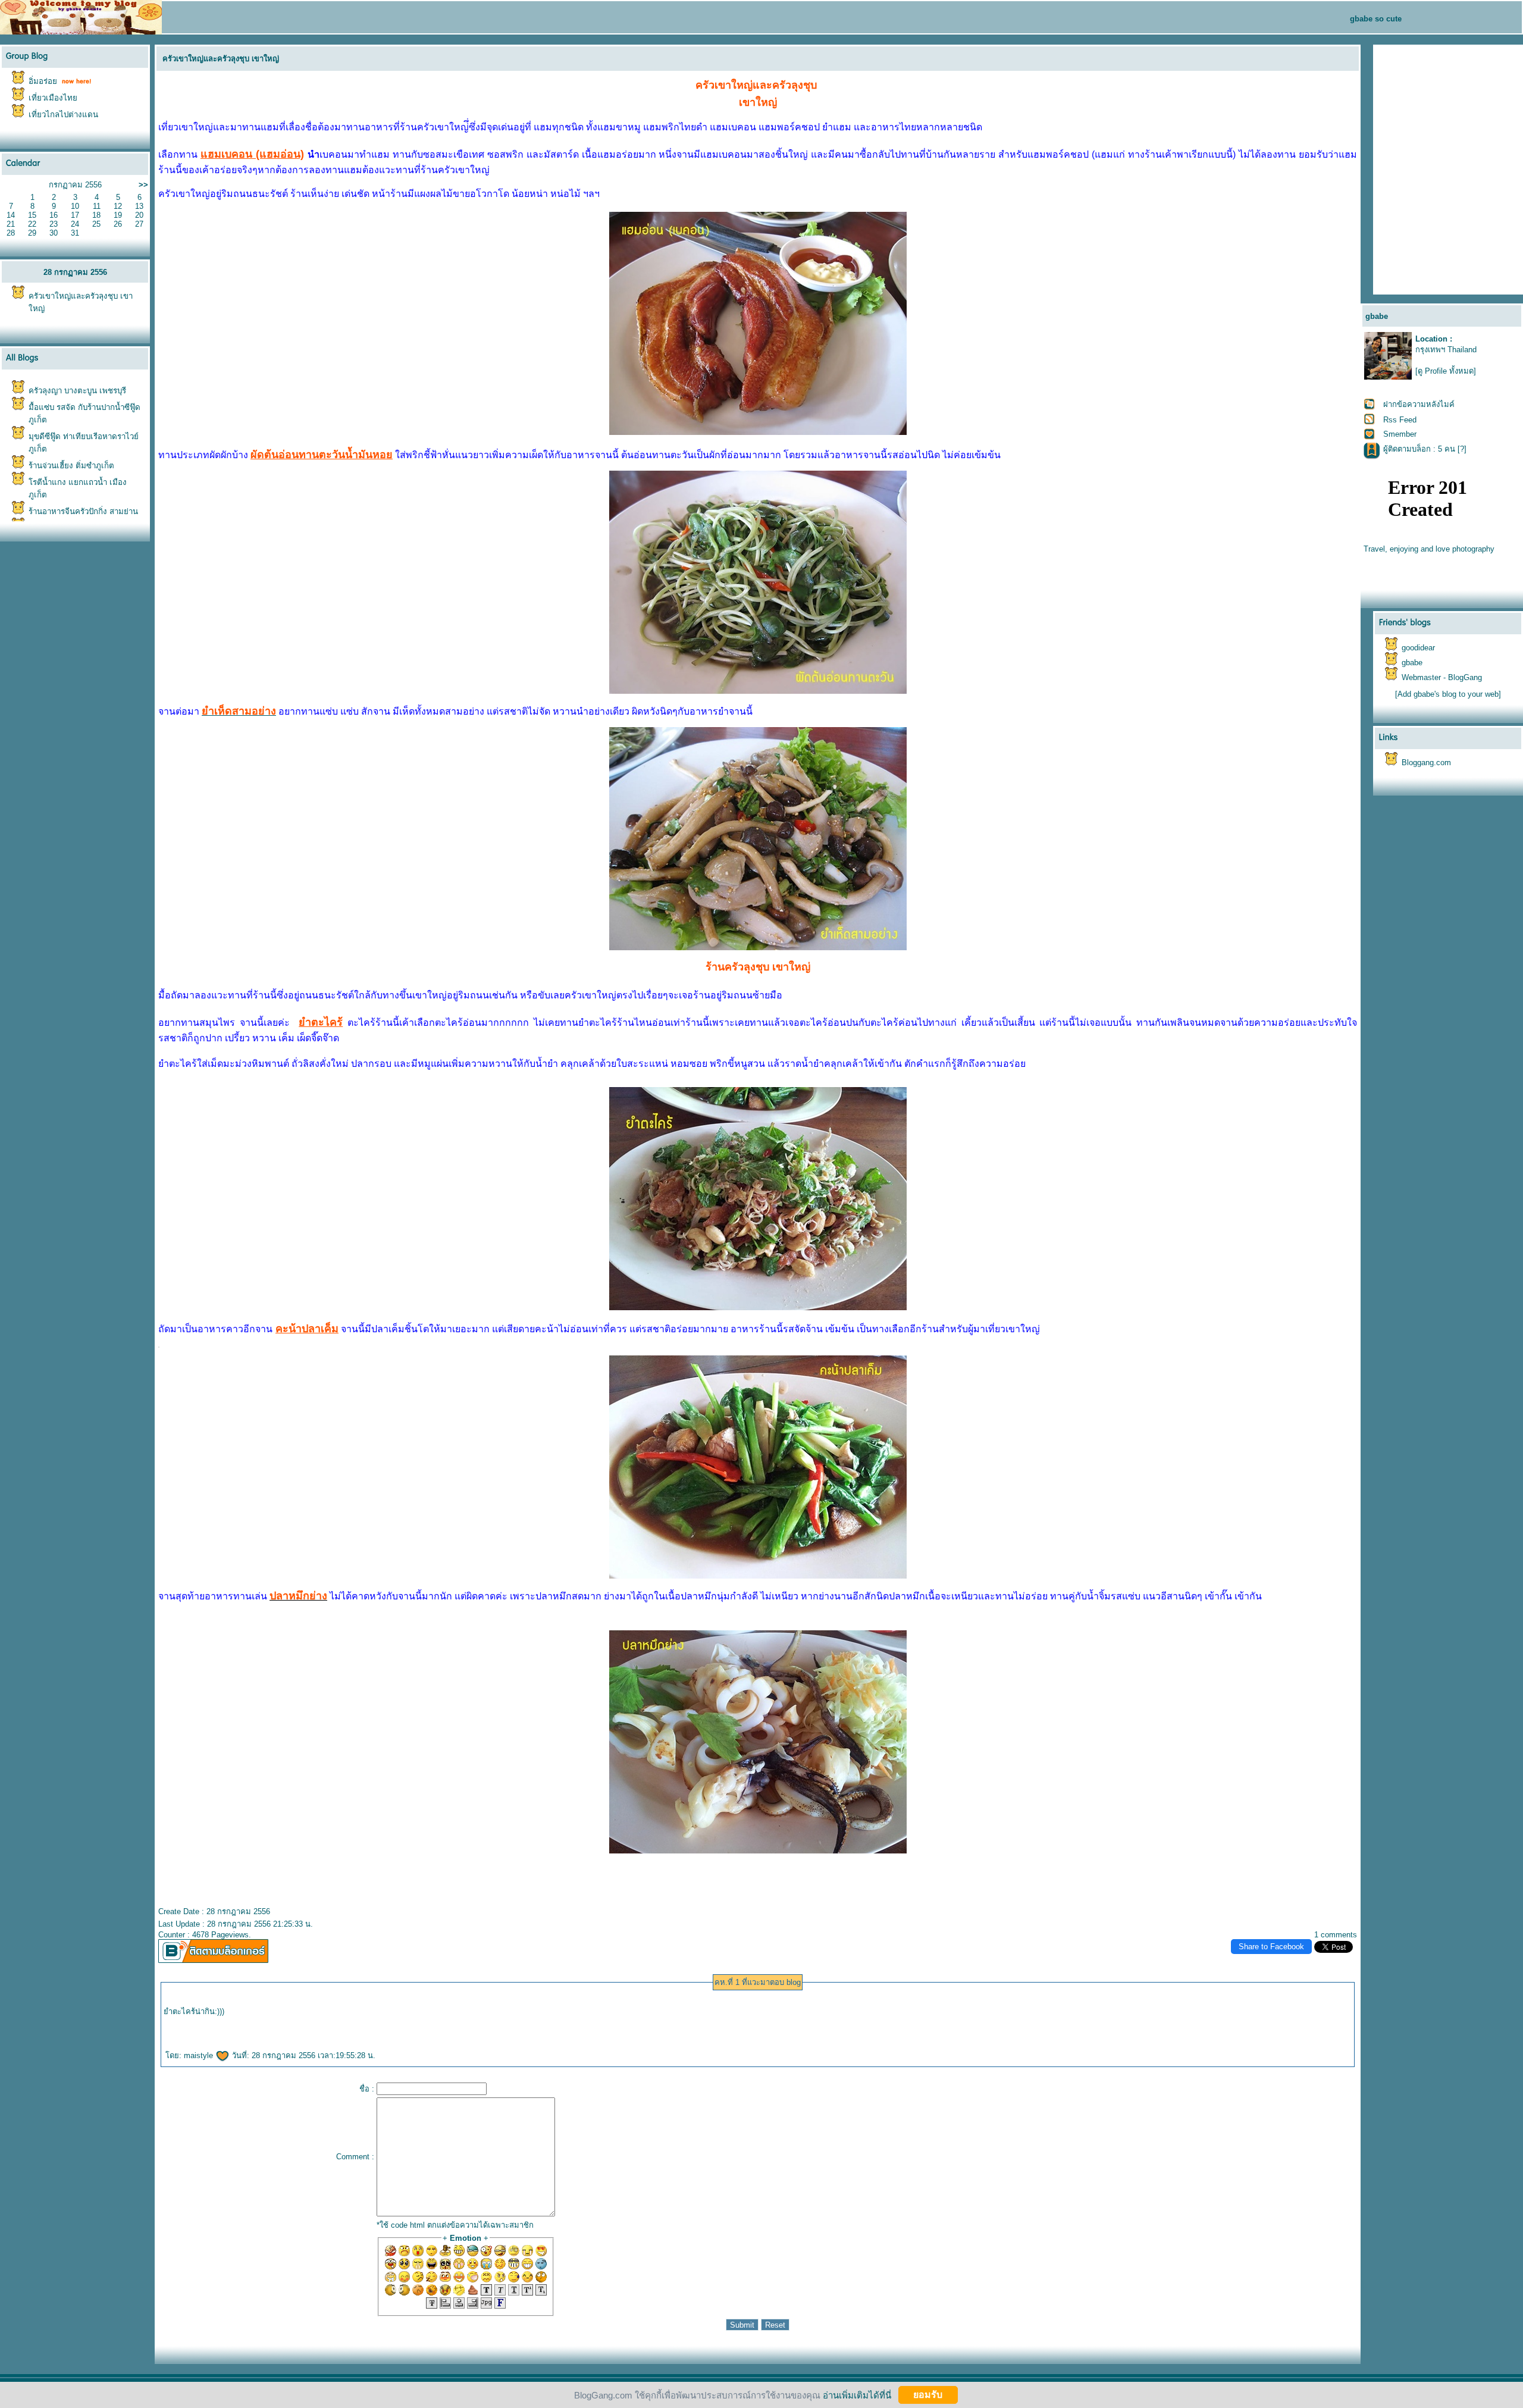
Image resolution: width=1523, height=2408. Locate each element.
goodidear (1418, 648)
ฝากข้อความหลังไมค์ (1419, 404)
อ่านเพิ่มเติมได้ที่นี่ (857, 2395)
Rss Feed (1400, 420)
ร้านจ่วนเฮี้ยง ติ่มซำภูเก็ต (71, 466)
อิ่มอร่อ (43, 81)
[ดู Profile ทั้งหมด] (1446, 371)
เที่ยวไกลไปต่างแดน (63, 115)
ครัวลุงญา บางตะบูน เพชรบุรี (77, 391)
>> (143, 185)
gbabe (1412, 663)
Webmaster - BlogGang (1442, 677)
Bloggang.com (1426, 763)
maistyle (200, 2055)
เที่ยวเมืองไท (53, 98)
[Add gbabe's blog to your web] (1448, 694)
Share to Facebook (1271, 1947)
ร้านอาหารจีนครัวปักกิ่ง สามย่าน (83, 511)
